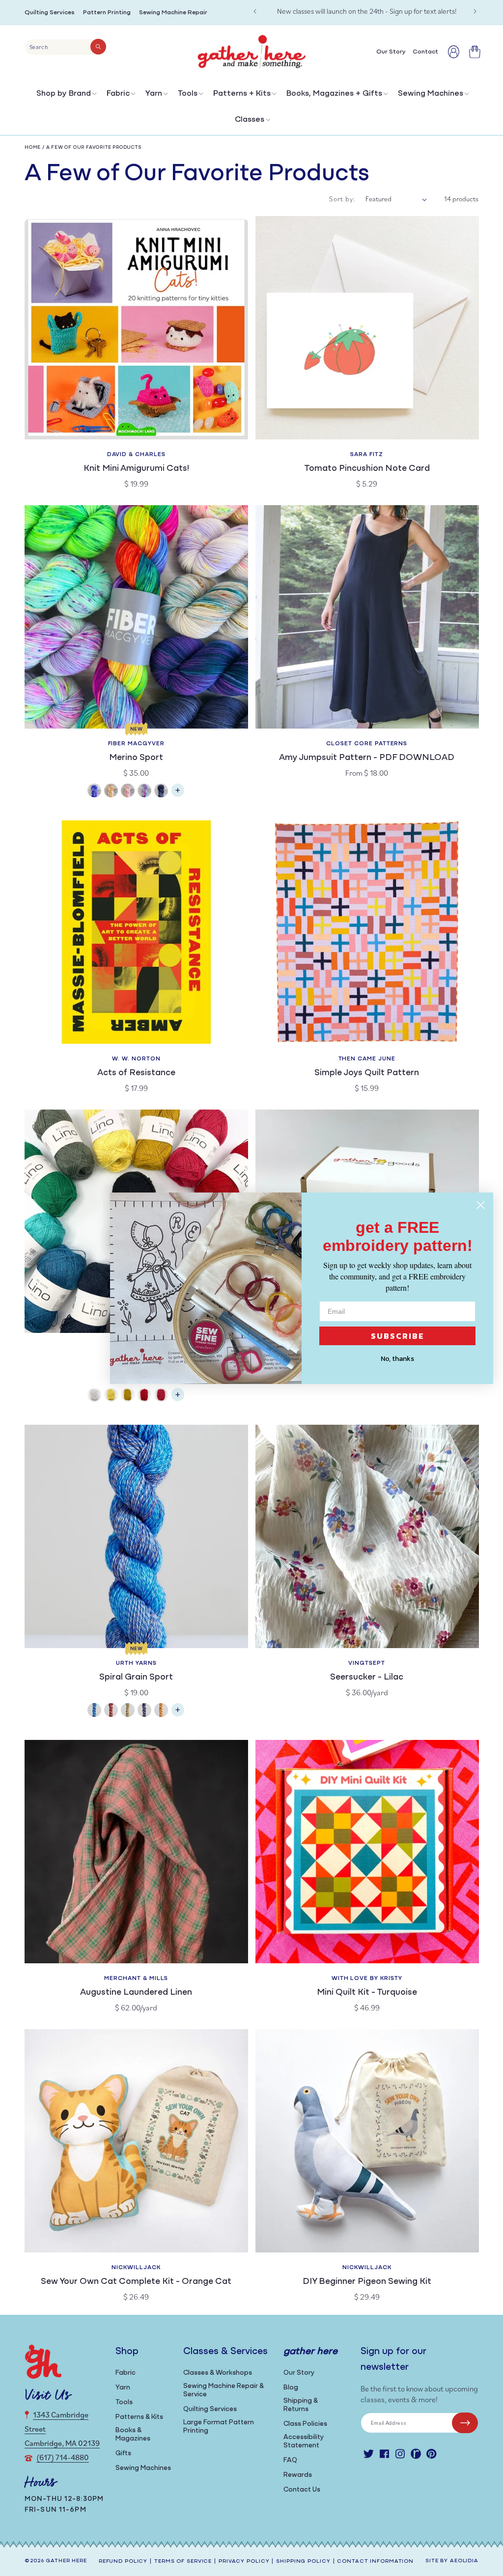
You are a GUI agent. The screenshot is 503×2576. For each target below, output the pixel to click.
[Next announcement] (475, 11)
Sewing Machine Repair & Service (224, 2390)
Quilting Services (50, 13)
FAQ (290, 2460)
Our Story (299, 2373)
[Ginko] (161, 1711)
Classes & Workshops (218, 2373)
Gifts (123, 2454)
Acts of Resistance (136, 1073)
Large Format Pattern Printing (219, 2427)
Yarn (154, 94)
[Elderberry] (128, 1711)
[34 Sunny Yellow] (111, 1396)
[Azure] (94, 792)
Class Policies (305, 2424)
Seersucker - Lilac (367, 1678)
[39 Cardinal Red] (161, 1396)
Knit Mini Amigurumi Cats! (136, 469)
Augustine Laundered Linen (136, 1993)
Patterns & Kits (139, 2417)
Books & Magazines (133, 2435)
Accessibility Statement (304, 2441)
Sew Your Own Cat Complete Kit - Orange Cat (136, 2282)
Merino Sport (136, 758)
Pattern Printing (107, 13)
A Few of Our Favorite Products (94, 148)
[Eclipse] (161, 792)
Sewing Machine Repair (173, 13)
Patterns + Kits (242, 94)
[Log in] (454, 52)
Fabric (118, 94)
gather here (66, 2561)
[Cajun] (111, 792)
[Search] (98, 47)
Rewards (298, 2475)
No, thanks (397, 1359)
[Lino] (178, 1399)
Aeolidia (464, 2561)
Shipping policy (303, 2562)
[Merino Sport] (178, 795)
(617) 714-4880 (63, 2457)
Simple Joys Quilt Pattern (367, 1073)
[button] (66, 96)
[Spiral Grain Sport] (178, 1715)
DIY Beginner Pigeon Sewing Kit (367, 2282)
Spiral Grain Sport (136, 1678)
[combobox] (66, 47)
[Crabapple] (111, 1711)
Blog (291, 2388)
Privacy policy (244, 2562)
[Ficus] (144, 1711)
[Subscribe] (465, 2423)
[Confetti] (128, 792)
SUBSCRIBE (398, 1336)
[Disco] (144, 792)
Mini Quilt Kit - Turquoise (367, 1993)
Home (33, 148)
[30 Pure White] (94, 1396)
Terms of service (183, 2562)
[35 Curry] (128, 1396)
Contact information (375, 2562)
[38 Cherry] (144, 1396)
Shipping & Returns (301, 2405)
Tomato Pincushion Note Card (367, 469)
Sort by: (342, 199)
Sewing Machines (431, 94)
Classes (250, 120)
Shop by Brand (64, 94)
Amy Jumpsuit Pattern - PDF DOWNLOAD (367, 758)
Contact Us (302, 2490)
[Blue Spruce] (94, 1711)
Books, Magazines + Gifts (334, 94)
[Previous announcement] (255, 11)
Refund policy (123, 2562)
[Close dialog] (481, 1205)
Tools (188, 94)
